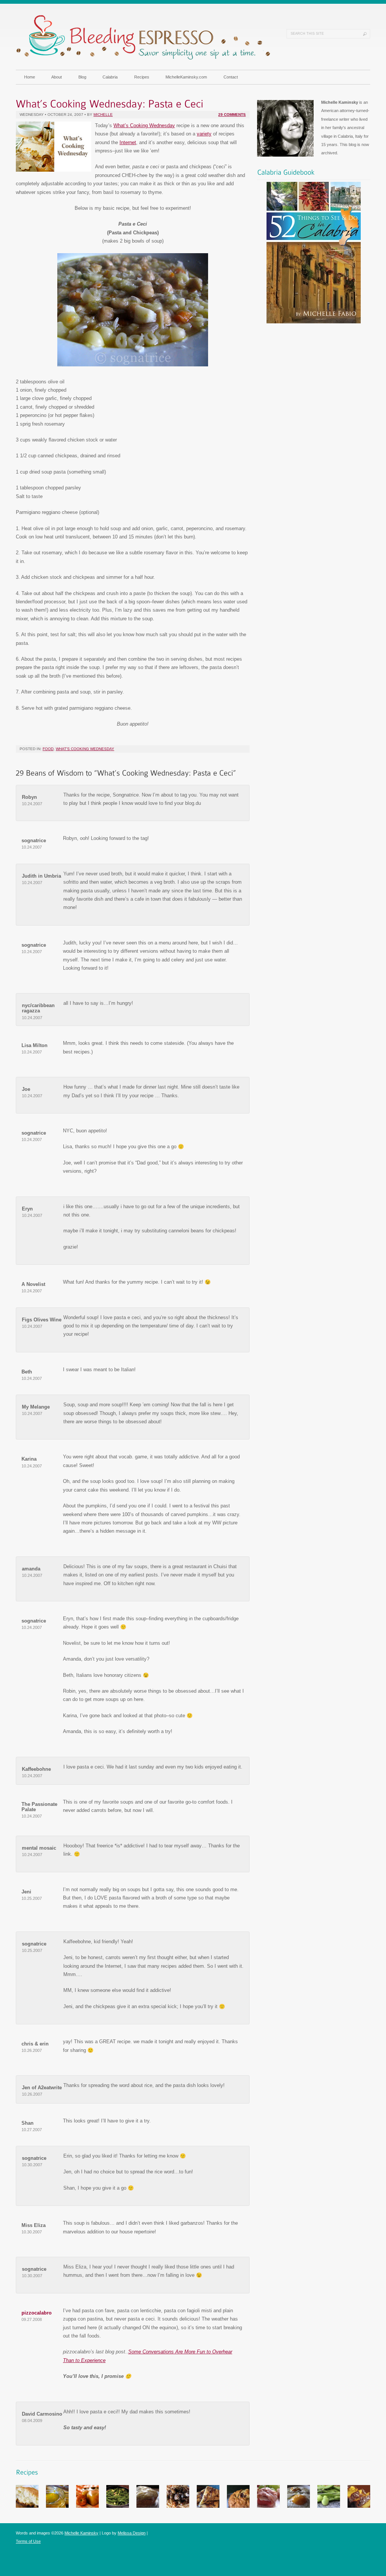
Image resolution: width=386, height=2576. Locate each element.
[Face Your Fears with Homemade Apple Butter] (87, 2506)
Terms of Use (28, 2541)
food (48, 749)
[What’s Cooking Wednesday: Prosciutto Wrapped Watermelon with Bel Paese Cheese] (268, 2506)
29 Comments (232, 115)
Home (30, 77)
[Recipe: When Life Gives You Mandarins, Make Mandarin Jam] (57, 2506)
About (57, 77)
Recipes (142, 77)
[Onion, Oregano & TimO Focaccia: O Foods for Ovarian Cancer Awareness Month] (208, 2506)
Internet (128, 142)
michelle (103, 115)
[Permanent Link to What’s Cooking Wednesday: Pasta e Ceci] (110, 102)
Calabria (110, 77)
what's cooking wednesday (85, 749)
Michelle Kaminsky (81, 2533)
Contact (231, 77)
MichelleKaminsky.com (186, 77)
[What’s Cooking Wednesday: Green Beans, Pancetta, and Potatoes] (118, 2506)
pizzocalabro (37, 2313)
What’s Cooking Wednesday (144, 125)
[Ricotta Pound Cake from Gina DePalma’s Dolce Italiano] (359, 2506)
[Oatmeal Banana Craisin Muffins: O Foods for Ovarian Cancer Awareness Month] (238, 2506)
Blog (82, 77)
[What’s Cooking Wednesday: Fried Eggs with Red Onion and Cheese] (299, 2506)
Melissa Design (132, 2533)
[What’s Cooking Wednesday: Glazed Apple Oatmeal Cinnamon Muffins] (148, 2506)
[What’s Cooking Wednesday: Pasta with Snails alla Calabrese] (178, 2506)
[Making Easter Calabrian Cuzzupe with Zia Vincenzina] (27, 2506)
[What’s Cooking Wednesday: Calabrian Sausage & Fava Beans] (329, 2506)
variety (204, 134)
